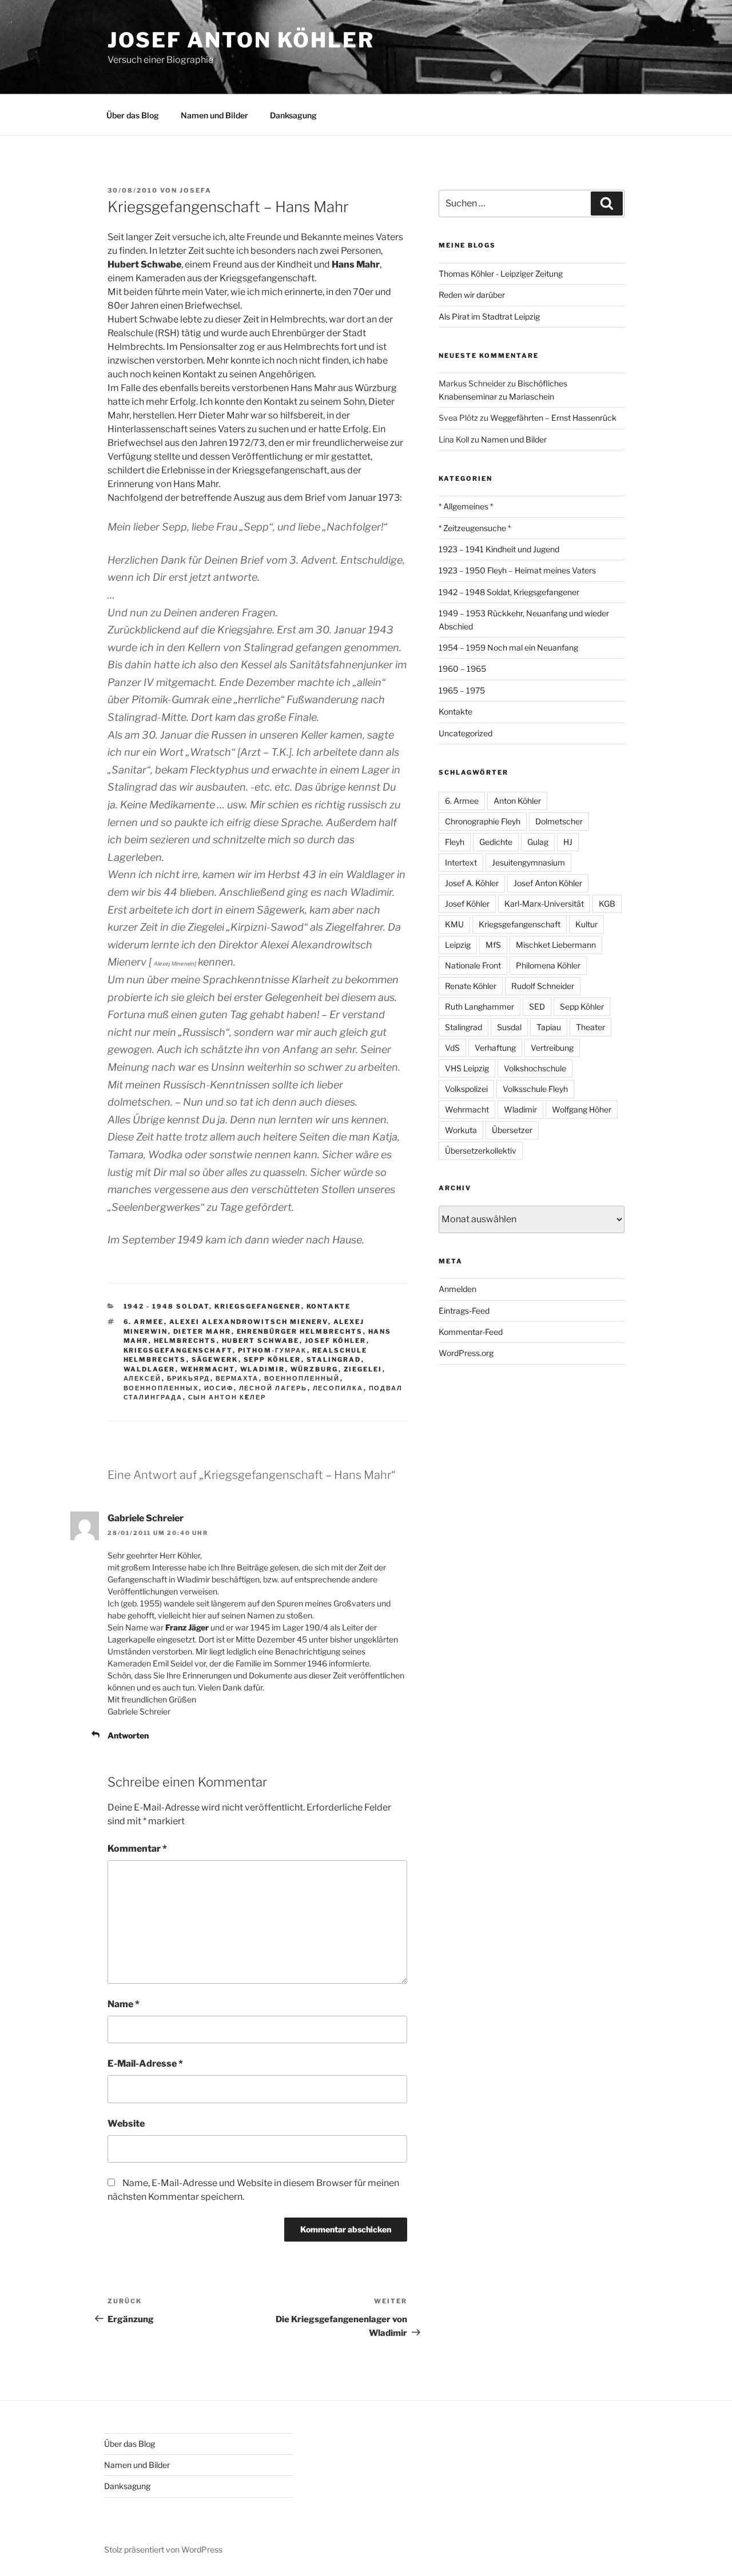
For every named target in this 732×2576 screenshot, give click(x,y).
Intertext (461, 862)
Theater (590, 1027)
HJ (568, 842)
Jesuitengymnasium (528, 862)
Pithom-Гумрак (272, 1350)
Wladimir (263, 1369)
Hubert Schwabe (261, 1341)
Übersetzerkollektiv (481, 1151)
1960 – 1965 (462, 669)
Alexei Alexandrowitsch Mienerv (249, 1322)
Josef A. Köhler (472, 883)
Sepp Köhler (272, 1359)
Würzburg (315, 1369)
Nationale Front (473, 965)
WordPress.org (466, 1353)
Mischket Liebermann (556, 945)
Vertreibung (552, 1048)
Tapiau (549, 1027)
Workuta (461, 1130)
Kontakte (329, 1306)
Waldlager (150, 1369)
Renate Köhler (471, 986)
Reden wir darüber (472, 295)
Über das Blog (133, 115)
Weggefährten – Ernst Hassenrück (553, 418)
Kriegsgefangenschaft (178, 1350)
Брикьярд (189, 1378)
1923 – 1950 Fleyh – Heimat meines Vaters (517, 570)
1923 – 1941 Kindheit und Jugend (499, 549)
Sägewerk (215, 1359)
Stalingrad (334, 1359)
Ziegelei (363, 1369)
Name (124, 2004)
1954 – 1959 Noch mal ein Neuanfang (508, 647)
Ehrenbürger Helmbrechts (300, 1331)
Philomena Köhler (548, 965)
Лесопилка (338, 1388)
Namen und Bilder (214, 115)
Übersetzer (512, 1130)
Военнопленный (302, 1378)
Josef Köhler (336, 1341)
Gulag (538, 842)
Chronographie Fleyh (483, 821)
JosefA (196, 190)
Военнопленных (161, 1388)
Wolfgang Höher (582, 1109)
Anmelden (457, 1289)
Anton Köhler (517, 801)
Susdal (509, 1027)
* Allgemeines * (466, 506)
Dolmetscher (559, 821)
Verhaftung (495, 1048)
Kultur (586, 924)
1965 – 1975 (462, 690)
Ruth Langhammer (480, 1006)
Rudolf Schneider (543, 986)
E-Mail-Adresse (145, 2063)
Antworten (128, 1735)
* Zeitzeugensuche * (475, 528)
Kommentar (137, 1849)
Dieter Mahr (202, 1331)
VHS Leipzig (467, 1068)
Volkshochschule (535, 1068)
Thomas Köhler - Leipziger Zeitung (501, 274)
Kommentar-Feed (471, 1332)
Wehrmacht (208, 1369)
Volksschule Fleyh (535, 1089)
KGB (607, 904)
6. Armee (144, 1322)
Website (126, 2124)
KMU (454, 924)
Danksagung (293, 115)
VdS (452, 1048)
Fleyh (455, 842)
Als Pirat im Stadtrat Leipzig (489, 316)
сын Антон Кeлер (227, 1397)
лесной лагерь (273, 1388)
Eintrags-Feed (464, 1311)
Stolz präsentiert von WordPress (163, 2549)
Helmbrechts (185, 1341)
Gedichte (496, 842)
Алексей (143, 1378)
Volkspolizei (466, 1089)
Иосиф (219, 1388)
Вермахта (237, 1378)
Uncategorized (466, 733)
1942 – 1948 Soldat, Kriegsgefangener (509, 592)
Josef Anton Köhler (241, 40)
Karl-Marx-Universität (544, 904)
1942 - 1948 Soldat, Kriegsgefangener (212, 1306)
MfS (493, 945)
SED (537, 1006)
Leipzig (458, 945)
